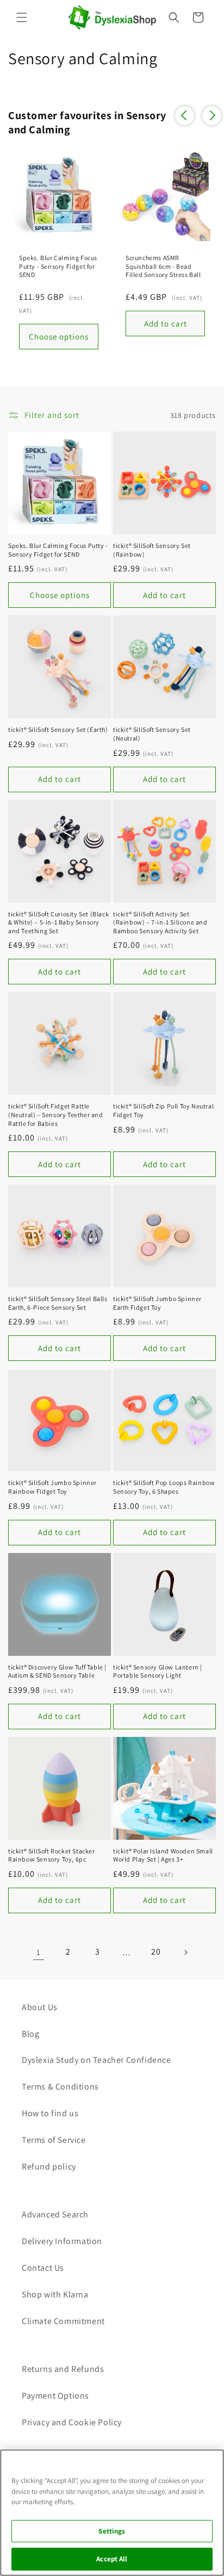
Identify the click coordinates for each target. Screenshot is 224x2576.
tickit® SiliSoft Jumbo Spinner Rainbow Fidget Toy (52, 1487)
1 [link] (39, 1952)
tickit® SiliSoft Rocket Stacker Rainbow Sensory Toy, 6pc (52, 1855)
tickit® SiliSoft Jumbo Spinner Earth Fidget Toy (157, 1303)
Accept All (112, 2559)
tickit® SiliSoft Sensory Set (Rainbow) (152, 550)
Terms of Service (54, 2140)
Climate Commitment (63, 2321)
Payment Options (55, 2396)
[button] (22, 17)
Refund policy (49, 2167)
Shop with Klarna (55, 2294)
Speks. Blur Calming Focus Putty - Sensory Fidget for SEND (58, 266)
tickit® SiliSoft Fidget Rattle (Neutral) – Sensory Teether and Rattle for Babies (56, 1114)
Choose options (60, 595)
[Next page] (185, 1952)
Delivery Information (62, 2241)
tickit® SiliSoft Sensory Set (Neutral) (152, 734)
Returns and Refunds (63, 2369)
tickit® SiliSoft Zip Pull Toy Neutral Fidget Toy (163, 1110)
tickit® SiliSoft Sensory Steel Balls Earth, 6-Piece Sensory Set (58, 1303)
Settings (112, 2531)
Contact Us (43, 2268)
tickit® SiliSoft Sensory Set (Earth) (58, 729)
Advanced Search (55, 2214)
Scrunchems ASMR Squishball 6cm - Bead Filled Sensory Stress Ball (163, 266)
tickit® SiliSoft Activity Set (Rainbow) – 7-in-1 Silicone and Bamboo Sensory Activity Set (160, 922)
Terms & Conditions (60, 2087)
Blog (30, 2034)
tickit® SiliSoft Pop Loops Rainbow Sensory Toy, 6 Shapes (164, 1487)
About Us (40, 2007)
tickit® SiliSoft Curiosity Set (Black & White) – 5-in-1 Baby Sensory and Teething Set (58, 922)
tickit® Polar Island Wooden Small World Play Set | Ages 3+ (163, 1855)
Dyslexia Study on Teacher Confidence (97, 2060)
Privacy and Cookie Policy (72, 2422)
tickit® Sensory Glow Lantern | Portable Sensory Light (158, 1671)
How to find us (50, 2113)
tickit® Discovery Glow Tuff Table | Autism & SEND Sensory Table (57, 1671)
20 (156, 1952)
